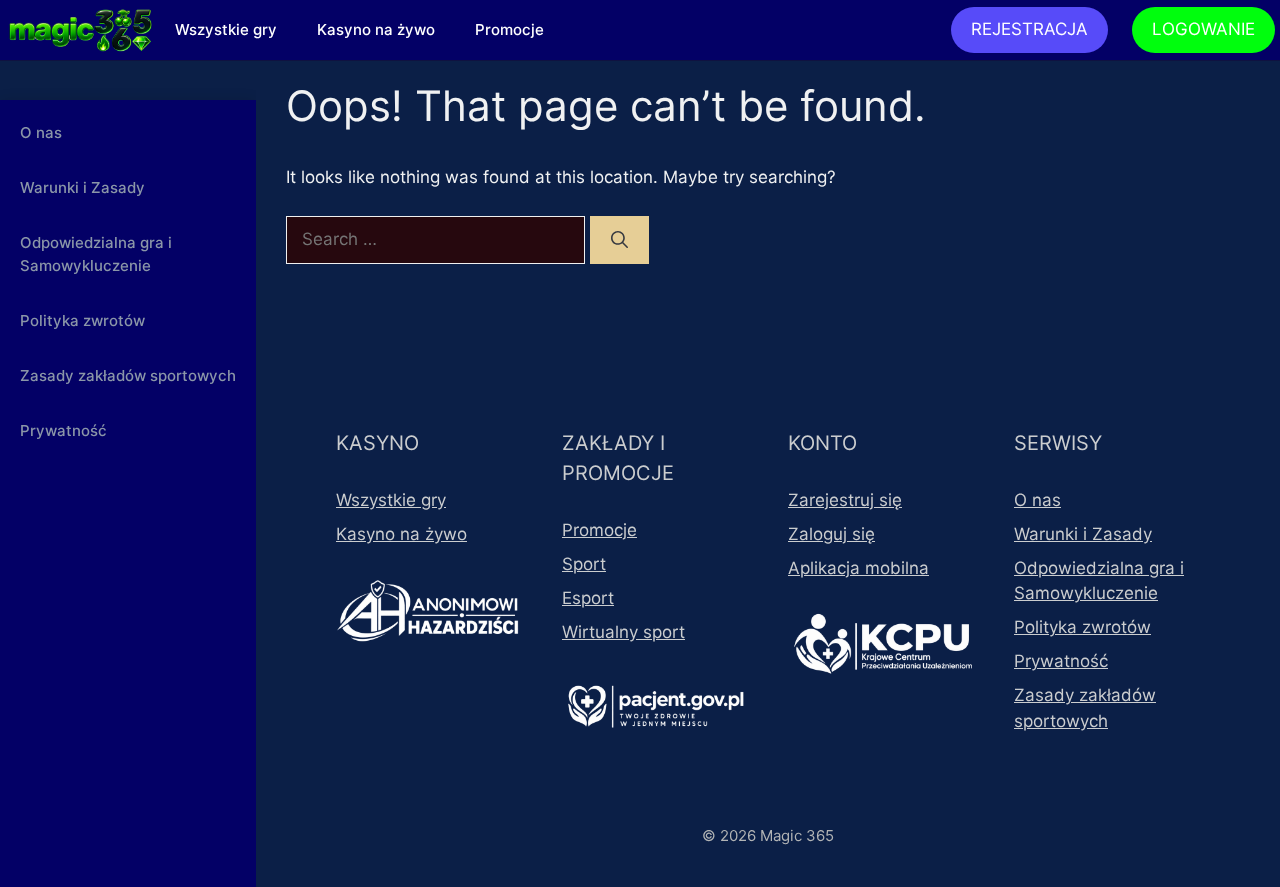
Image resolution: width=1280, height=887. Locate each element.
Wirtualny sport (623, 632)
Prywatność (63, 430)
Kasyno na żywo (376, 29)
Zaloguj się (831, 534)
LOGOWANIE (1203, 29)
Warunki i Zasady (82, 187)
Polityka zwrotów (82, 320)
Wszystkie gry (226, 29)
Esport (588, 598)
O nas (41, 132)
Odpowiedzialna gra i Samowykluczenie (96, 254)
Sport (584, 564)
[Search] (619, 240)
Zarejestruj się (845, 500)
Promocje (509, 29)
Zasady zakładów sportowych (128, 375)
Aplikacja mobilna (858, 568)
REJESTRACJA (1029, 29)
